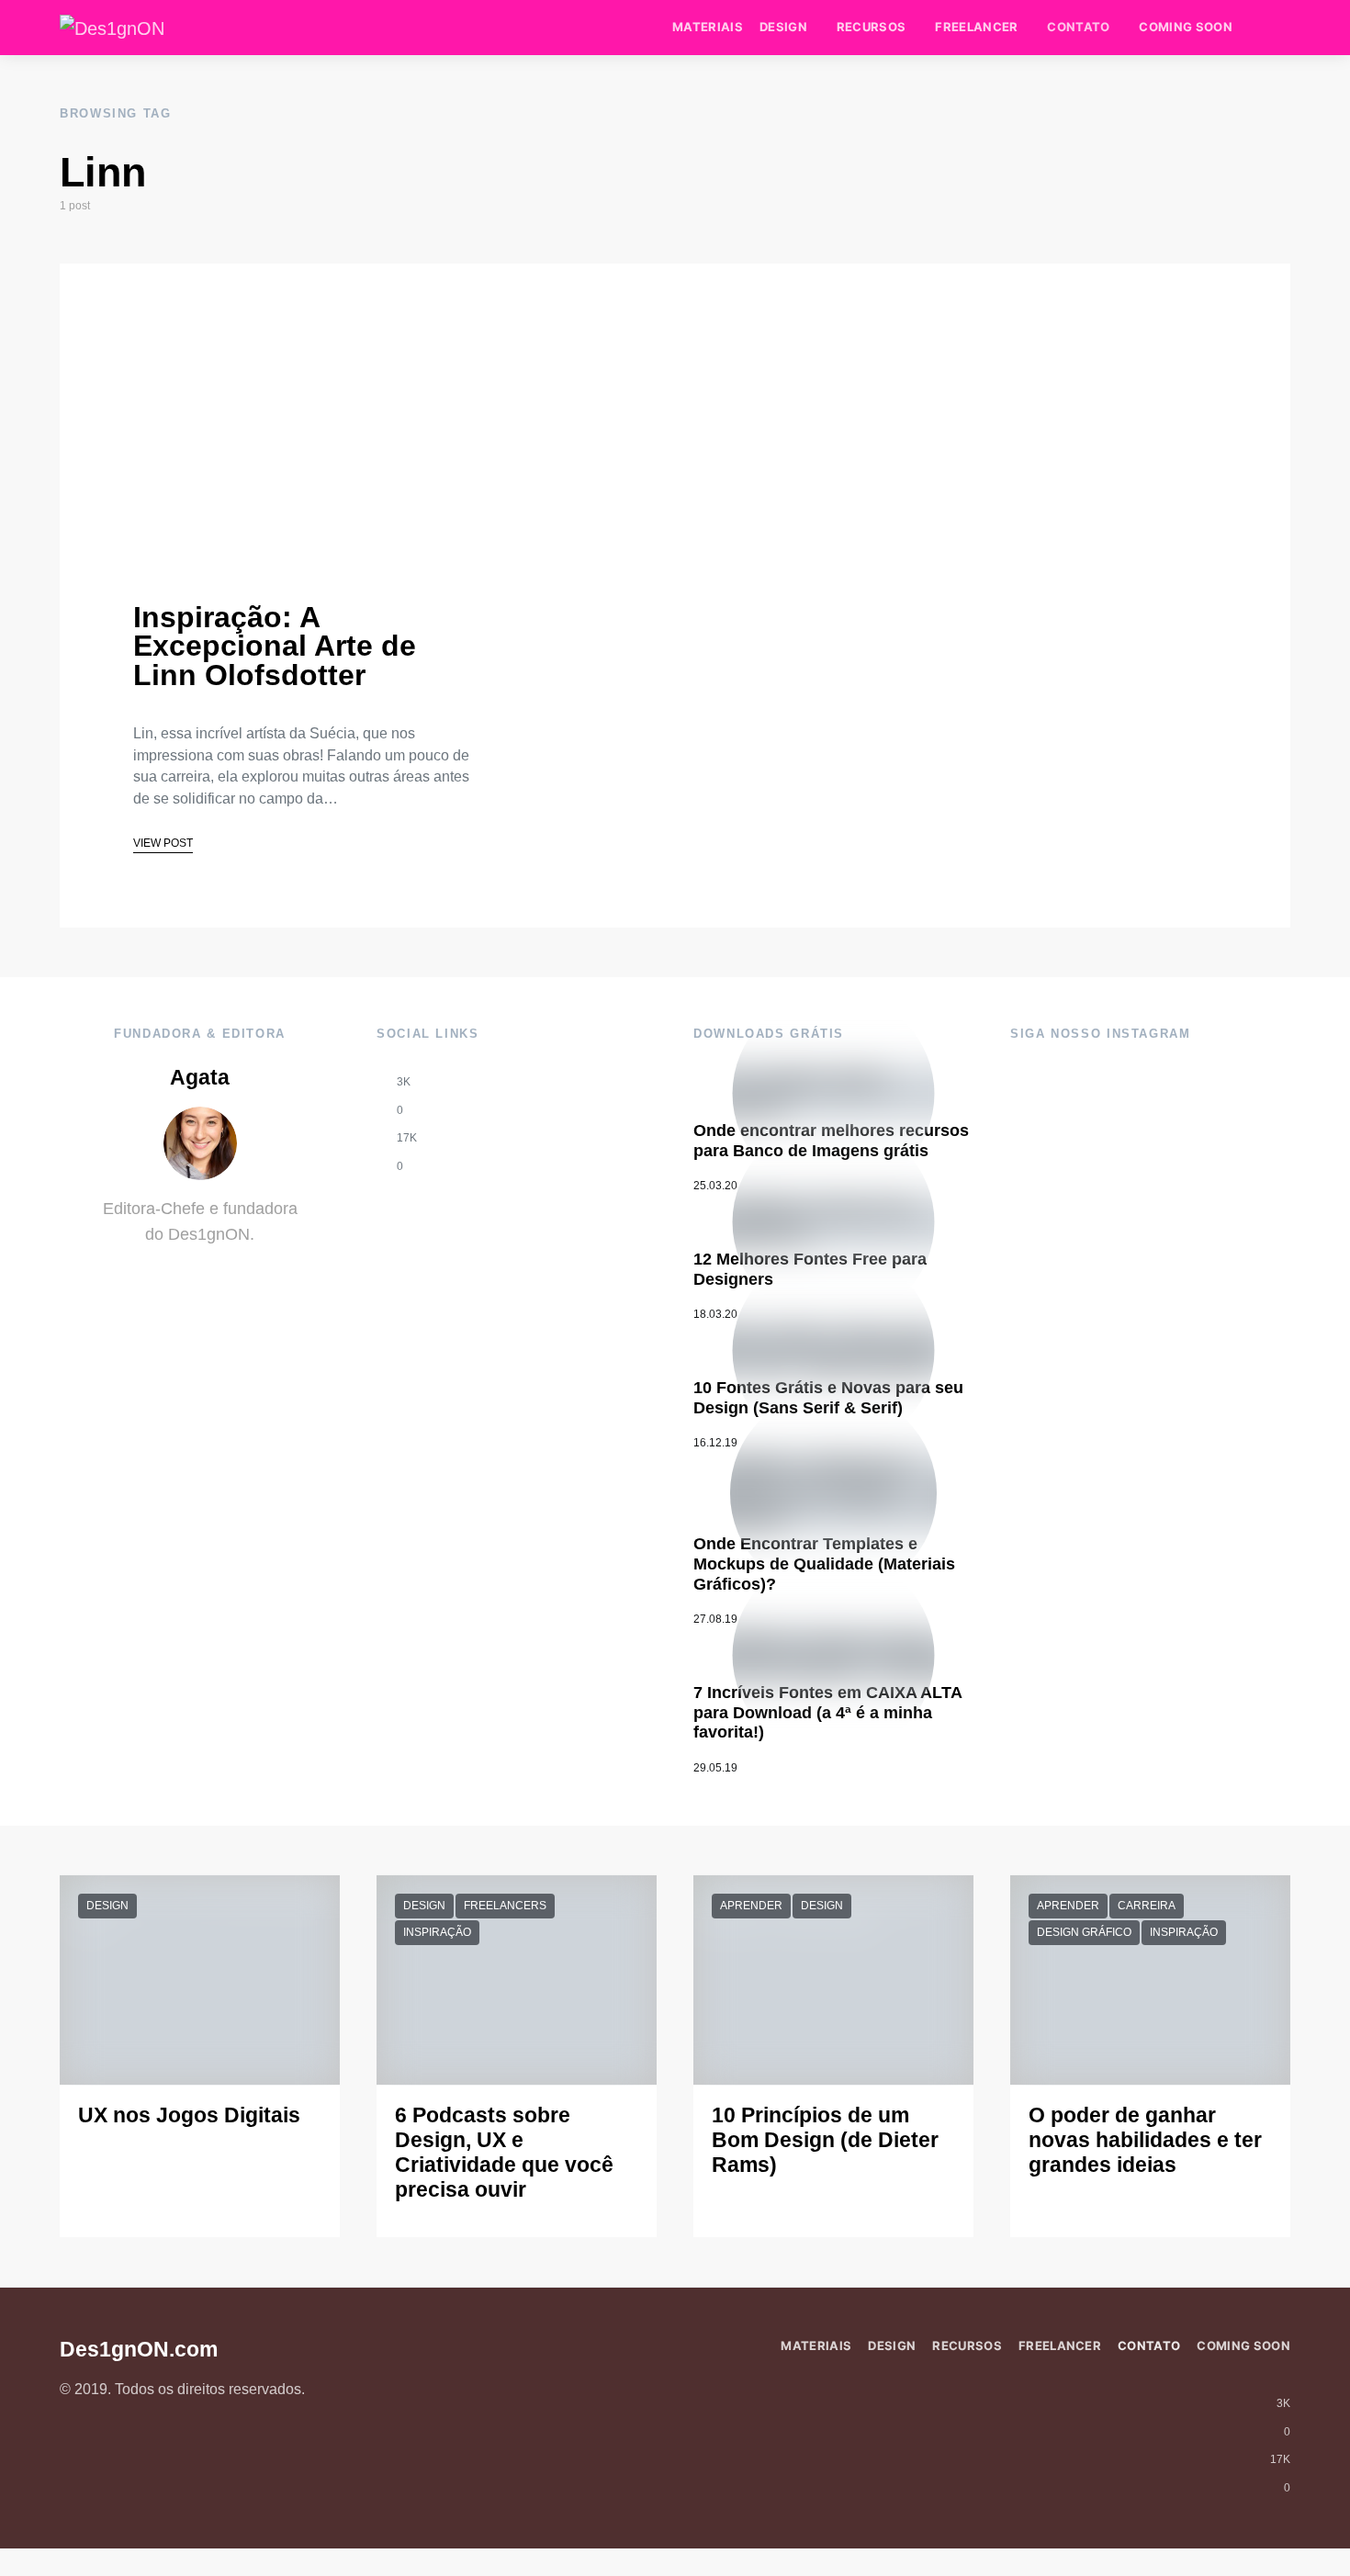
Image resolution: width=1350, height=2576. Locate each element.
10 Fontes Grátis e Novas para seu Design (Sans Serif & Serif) (828, 1398)
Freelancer (976, 27)
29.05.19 (715, 1768)
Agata (200, 1078)
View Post (163, 843)
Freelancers (505, 1906)
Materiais (708, 27)
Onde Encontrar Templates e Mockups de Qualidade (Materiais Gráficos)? (824, 1564)
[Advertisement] (675, 392)
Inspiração (437, 1932)
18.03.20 (715, 1314)
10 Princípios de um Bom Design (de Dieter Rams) (825, 2140)
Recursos (872, 27)
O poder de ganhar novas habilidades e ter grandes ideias (1145, 2140)
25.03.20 (715, 1186)
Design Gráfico (1084, 1932)
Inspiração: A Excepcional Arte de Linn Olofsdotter (275, 646)
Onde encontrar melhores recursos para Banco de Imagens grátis (831, 1141)
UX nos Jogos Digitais (189, 2115)
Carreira (1147, 1906)
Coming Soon (1186, 27)
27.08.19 (715, 1619)
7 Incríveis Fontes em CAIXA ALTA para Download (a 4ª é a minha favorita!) (827, 1712)
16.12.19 (715, 1443)
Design (783, 27)
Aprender (751, 1906)
